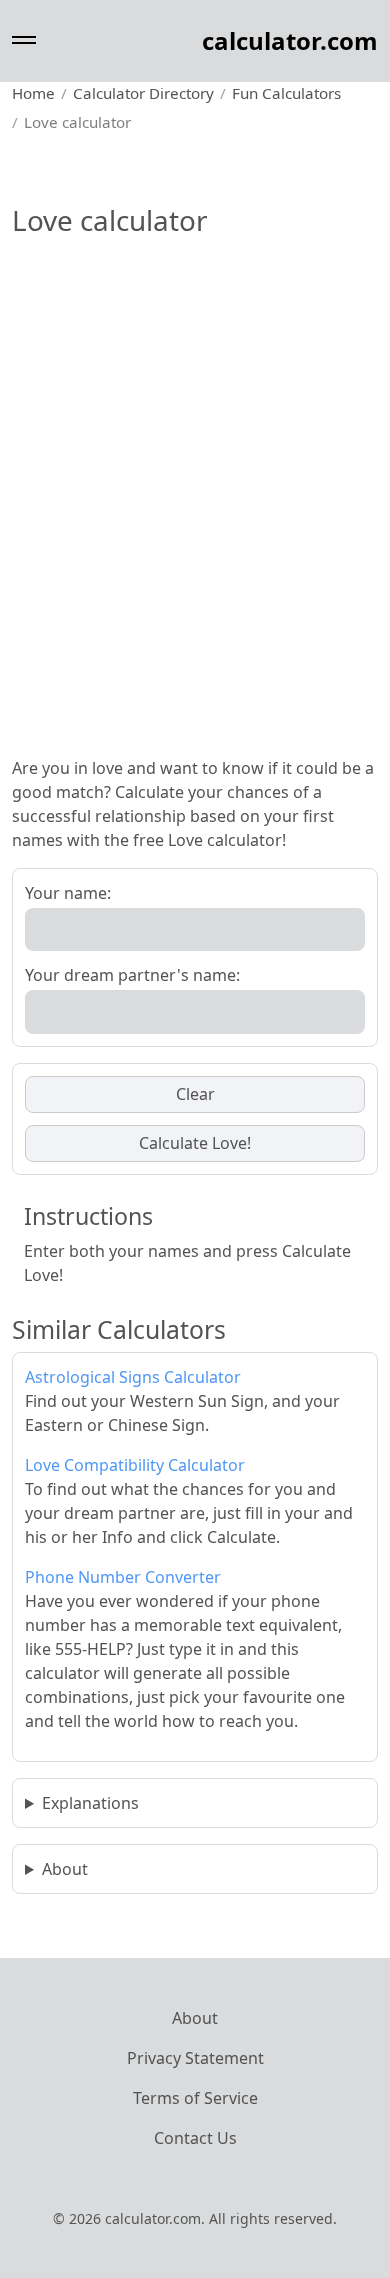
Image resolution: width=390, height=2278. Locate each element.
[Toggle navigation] (24, 40)
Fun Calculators (286, 93)
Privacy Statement (195, 2058)
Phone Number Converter (123, 1577)
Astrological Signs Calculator (133, 1377)
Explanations (90, 1803)
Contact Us (195, 2138)
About (65, 1869)
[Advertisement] (195, 537)
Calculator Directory (143, 93)
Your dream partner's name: (132, 975)
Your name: (68, 893)
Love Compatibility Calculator (135, 1465)
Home (33, 93)
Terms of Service (195, 2098)
